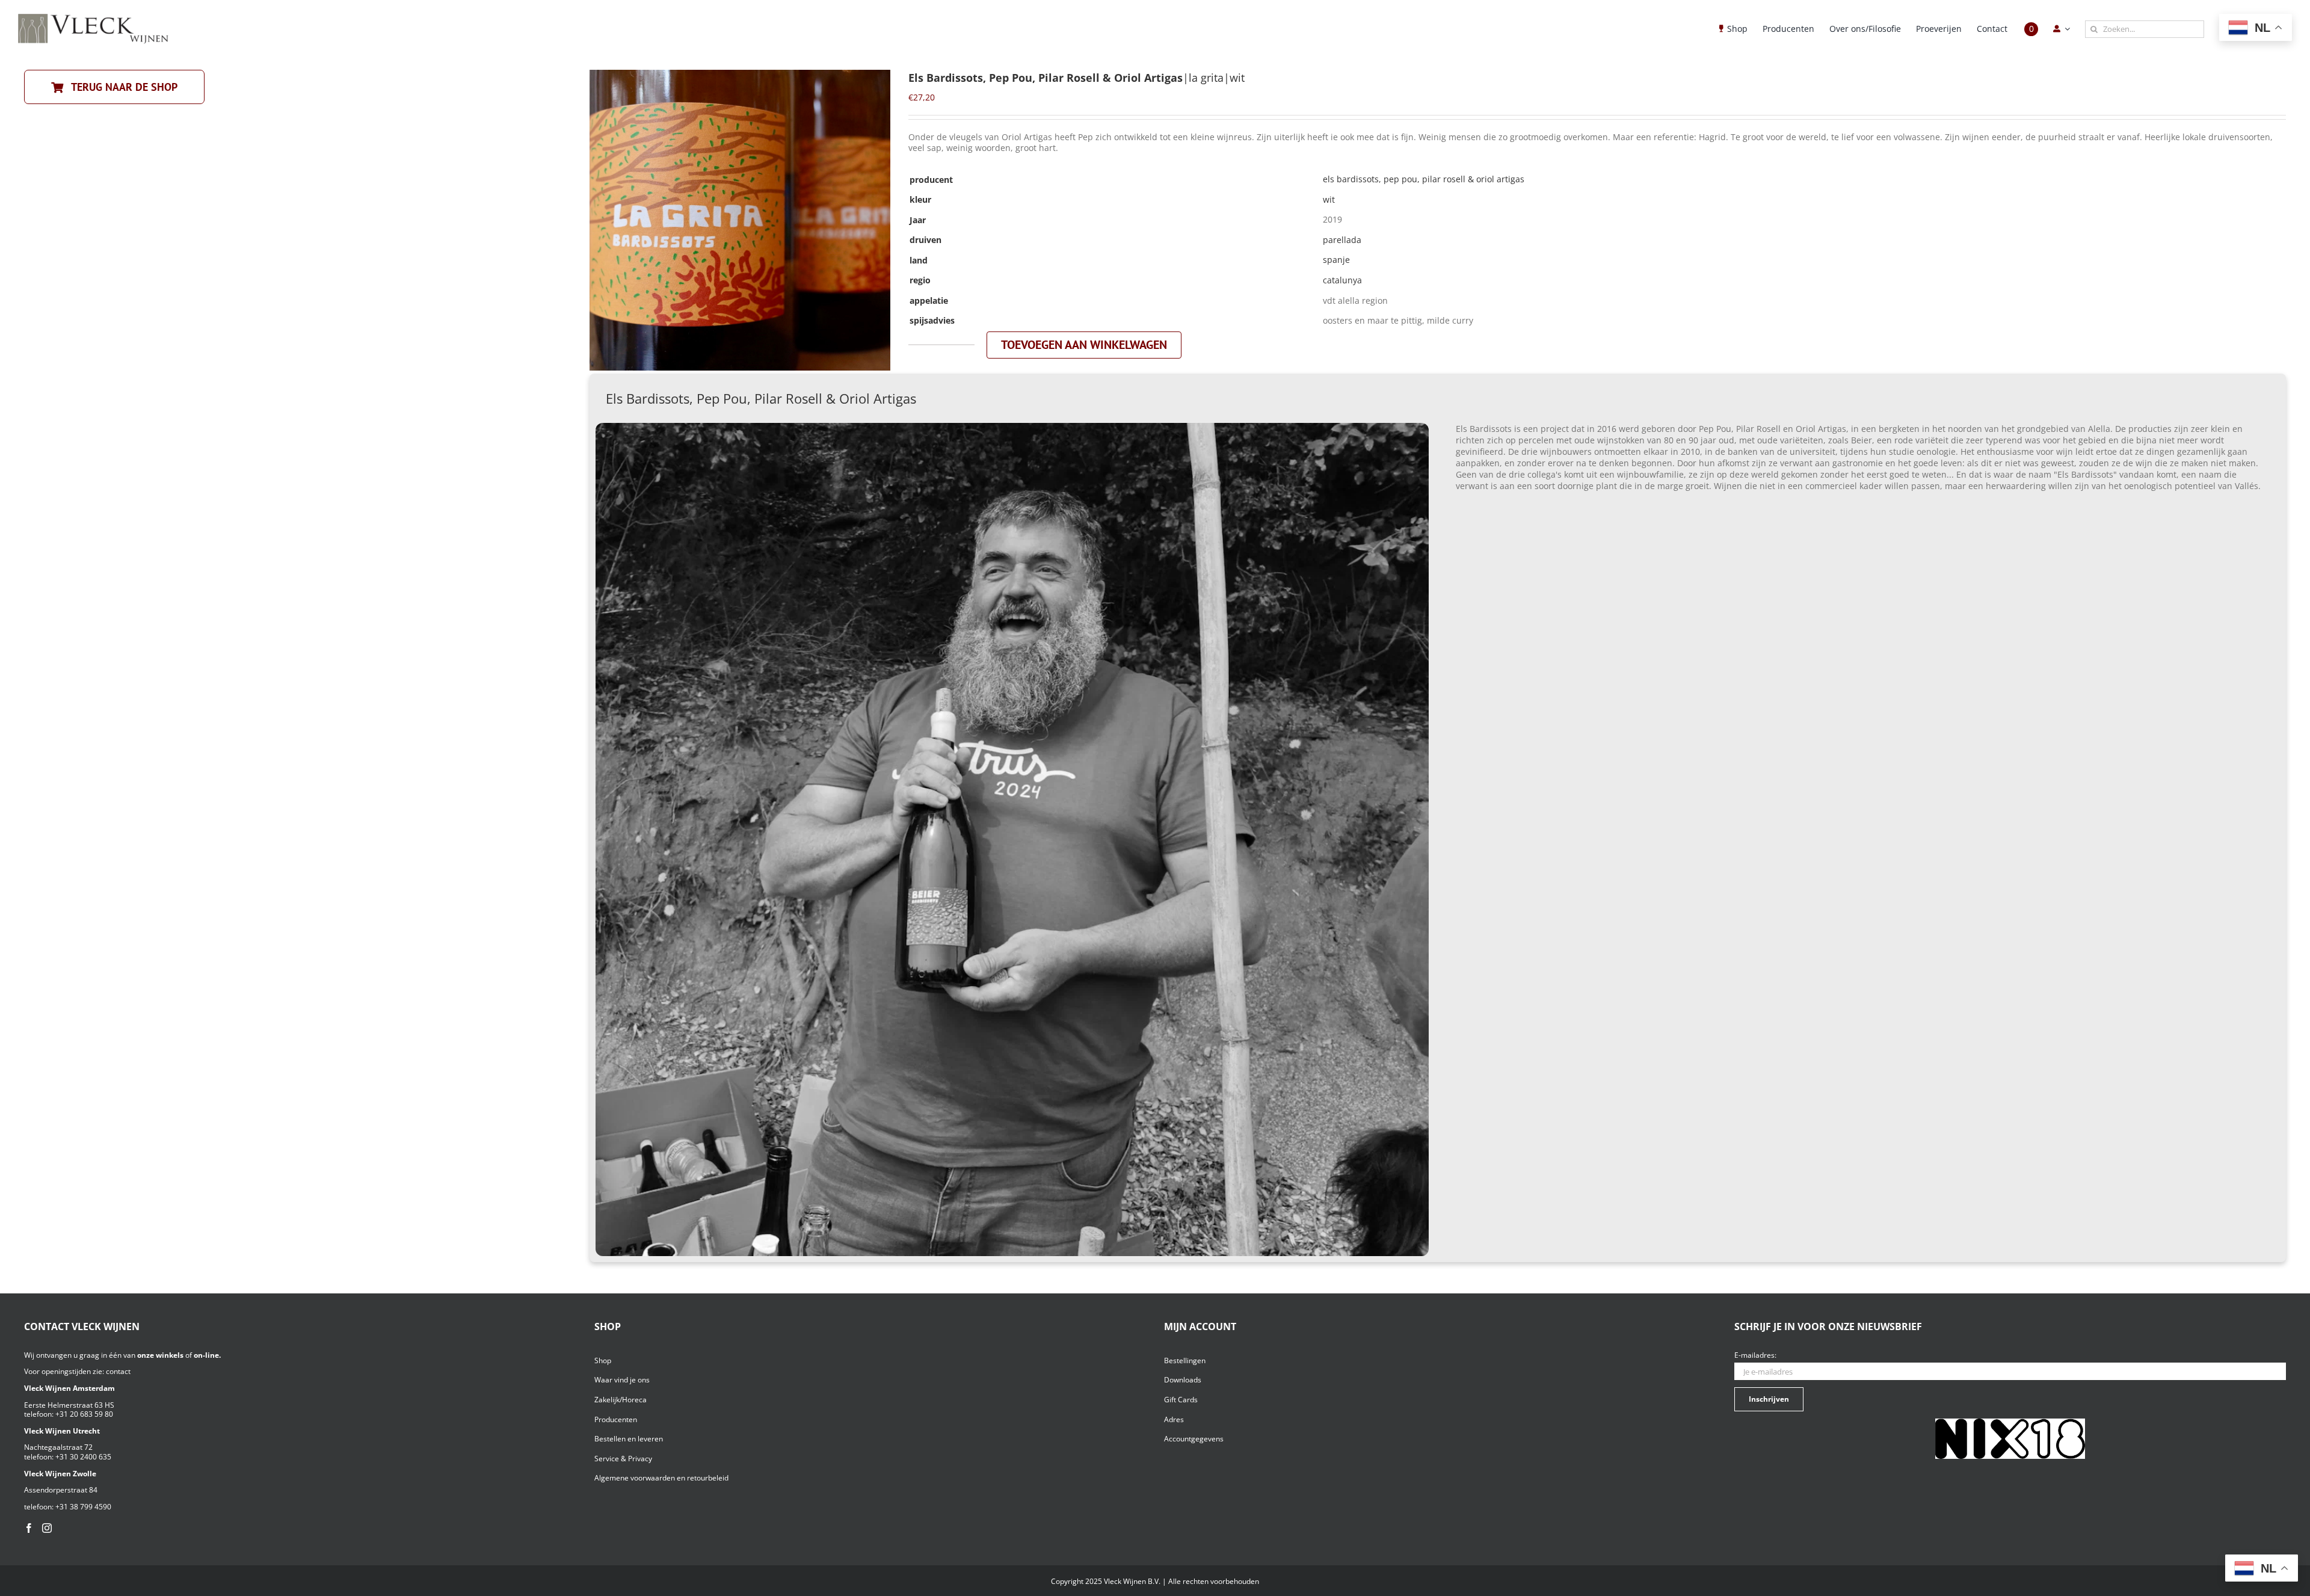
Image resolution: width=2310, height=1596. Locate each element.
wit (1329, 199)
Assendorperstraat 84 (61, 1490)
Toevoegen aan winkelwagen (1084, 345)
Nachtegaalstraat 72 (58, 1447)
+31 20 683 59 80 (84, 1414)
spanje (1336, 260)
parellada (1342, 240)
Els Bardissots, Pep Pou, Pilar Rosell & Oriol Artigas (1424, 179)
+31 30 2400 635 (83, 1457)
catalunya (1342, 280)
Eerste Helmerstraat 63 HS (69, 1405)
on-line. (207, 1355)
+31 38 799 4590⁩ (83, 1507)
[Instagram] (47, 1528)
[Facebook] (29, 1528)
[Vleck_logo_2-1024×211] (93, 17)
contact (118, 1371)
